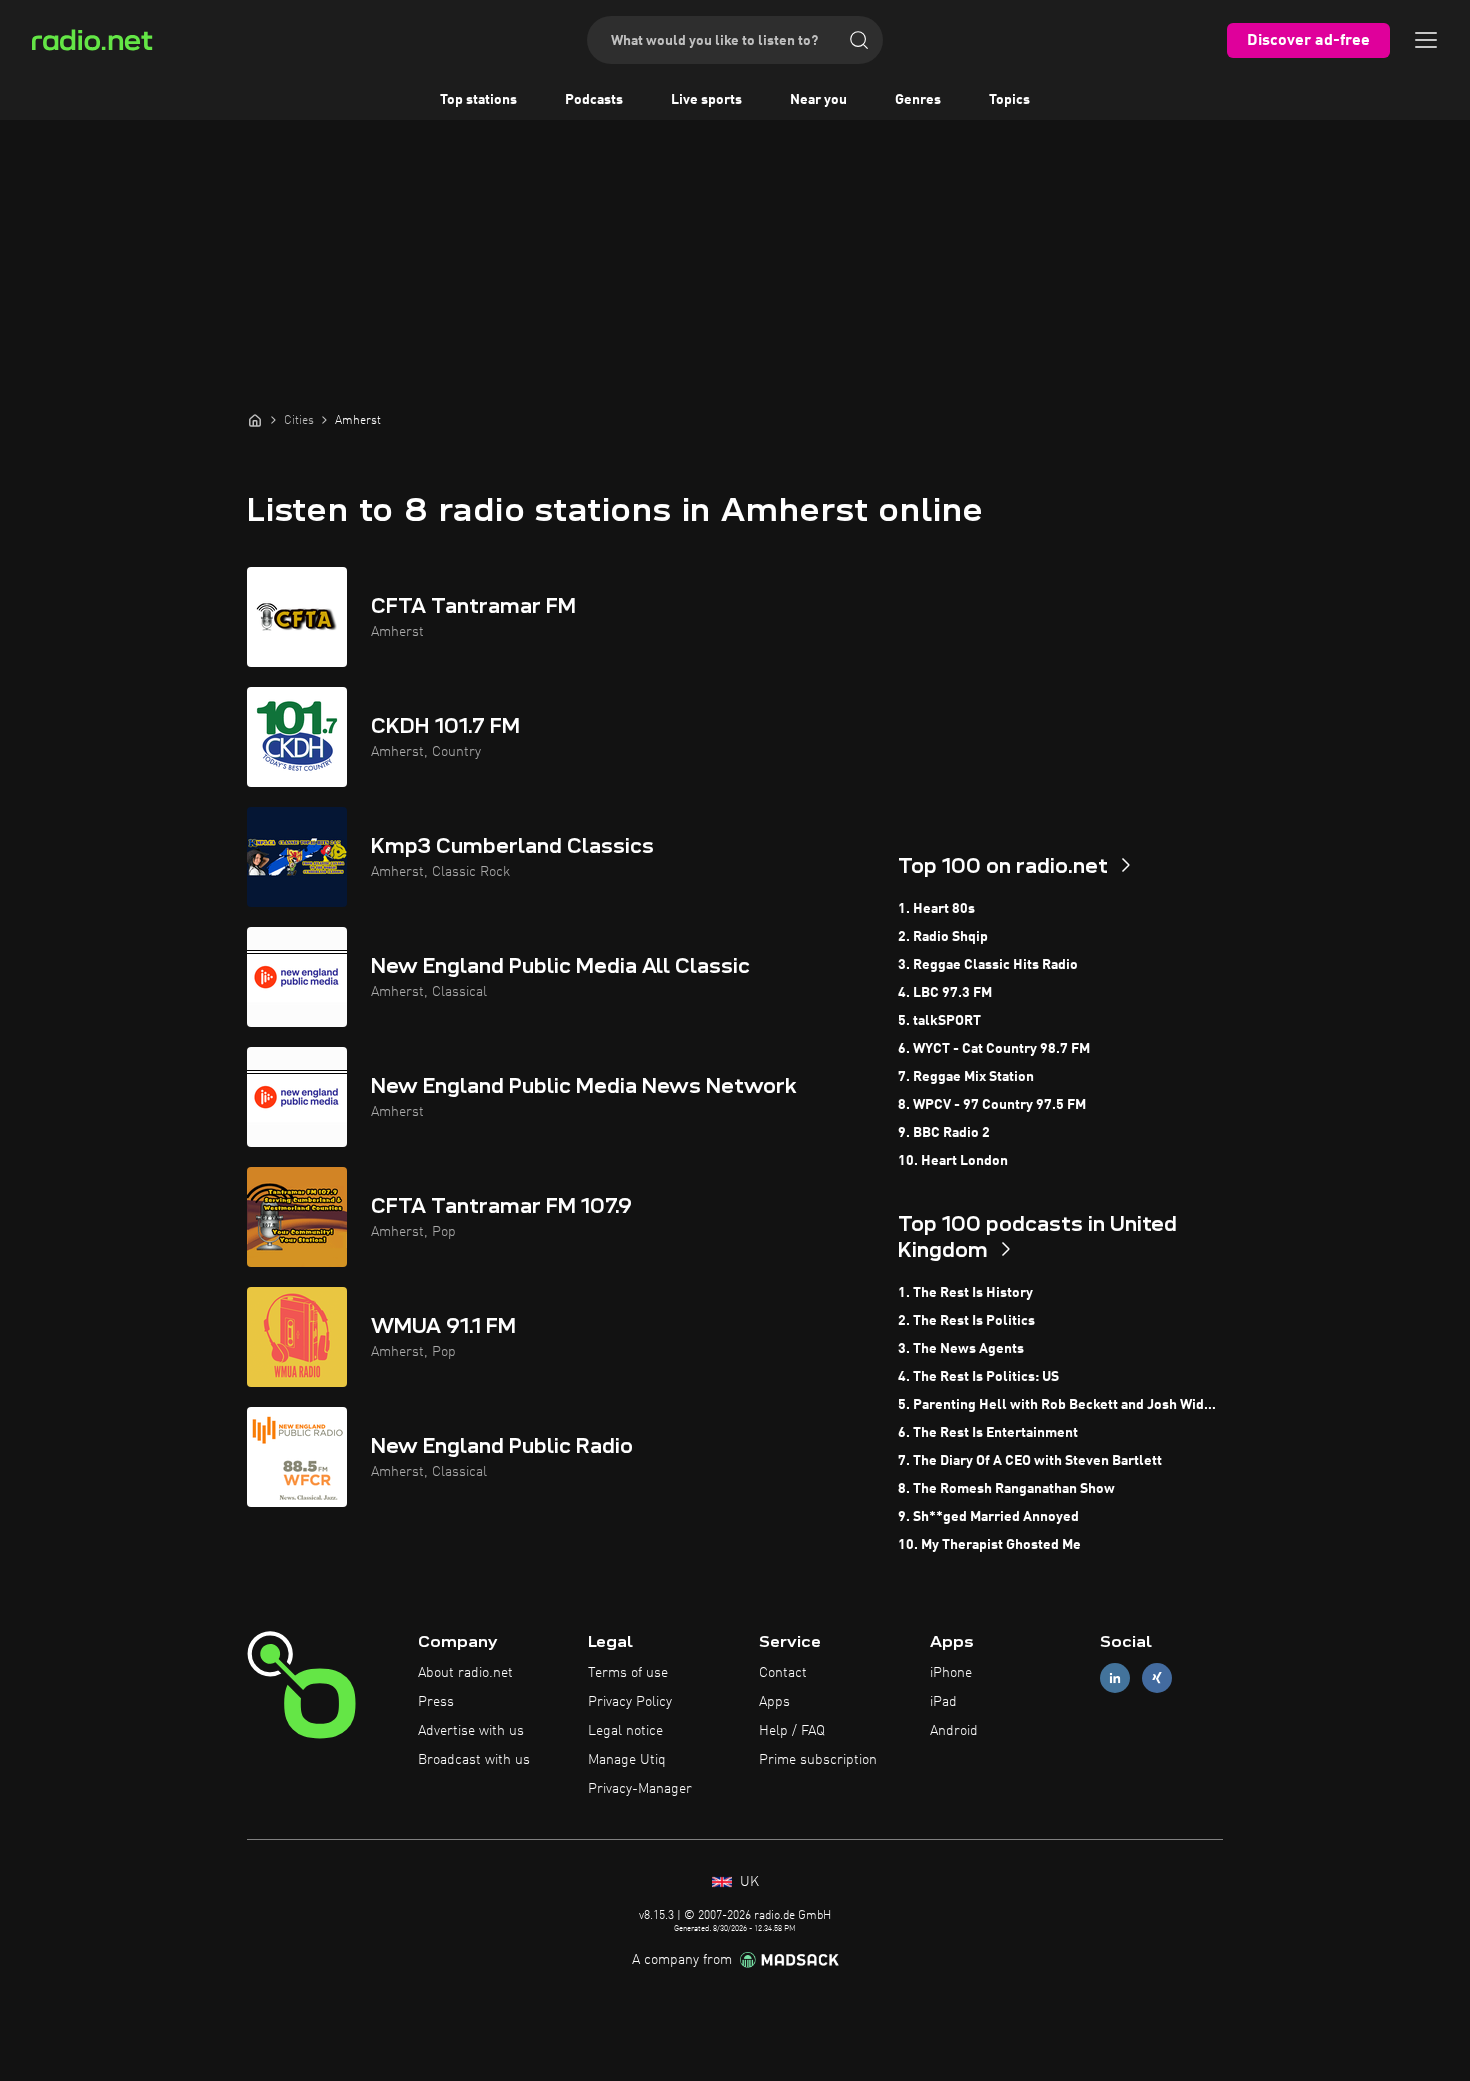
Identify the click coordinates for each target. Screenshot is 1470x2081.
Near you (818, 100)
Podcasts (594, 100)
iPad (943, 1702)
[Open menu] (1426, 40)
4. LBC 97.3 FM (945, 993)
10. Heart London (953, 1161)
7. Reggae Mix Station (966, 1077)
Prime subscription (818, 1760)
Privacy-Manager (640, 1789)
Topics (1009, 100)
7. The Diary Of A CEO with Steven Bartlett (1030, 1461)
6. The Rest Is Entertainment (988, 1433)
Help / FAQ (792, 1731)
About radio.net (465, 1673)
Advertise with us (471, 1731)
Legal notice (625, 1731)
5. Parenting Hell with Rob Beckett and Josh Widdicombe (1060, 1405)
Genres (918, 100)
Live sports (706, 100)
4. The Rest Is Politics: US (978, 1377)
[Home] (255, 420)
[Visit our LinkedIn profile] (1115, 1678)
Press (436, 1702)
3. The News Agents (961, 1349)
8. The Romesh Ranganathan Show (1006, 1489)
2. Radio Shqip (943, 937)
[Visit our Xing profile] (1157, 1678)
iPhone (951, 1673)
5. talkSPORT (939, 1021)
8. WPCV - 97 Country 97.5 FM (992, 1105)
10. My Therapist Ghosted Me (989, 1545)
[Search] (859, 40)
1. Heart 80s (936, 909)
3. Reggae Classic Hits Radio (988, 965)
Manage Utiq (627, 1760)
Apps (774, 1702)
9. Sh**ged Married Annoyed (988, 1517)
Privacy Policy (630, 1702)
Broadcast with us (474, 1760)
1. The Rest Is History (965, 1293)
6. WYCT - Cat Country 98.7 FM (994, 1049)
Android (954, 1731)
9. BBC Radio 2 (944, 1133)
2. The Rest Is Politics (966, 1321)
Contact (783, 1673)
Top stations (478, 100)
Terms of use (628, 1673)
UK (747, 1882)
